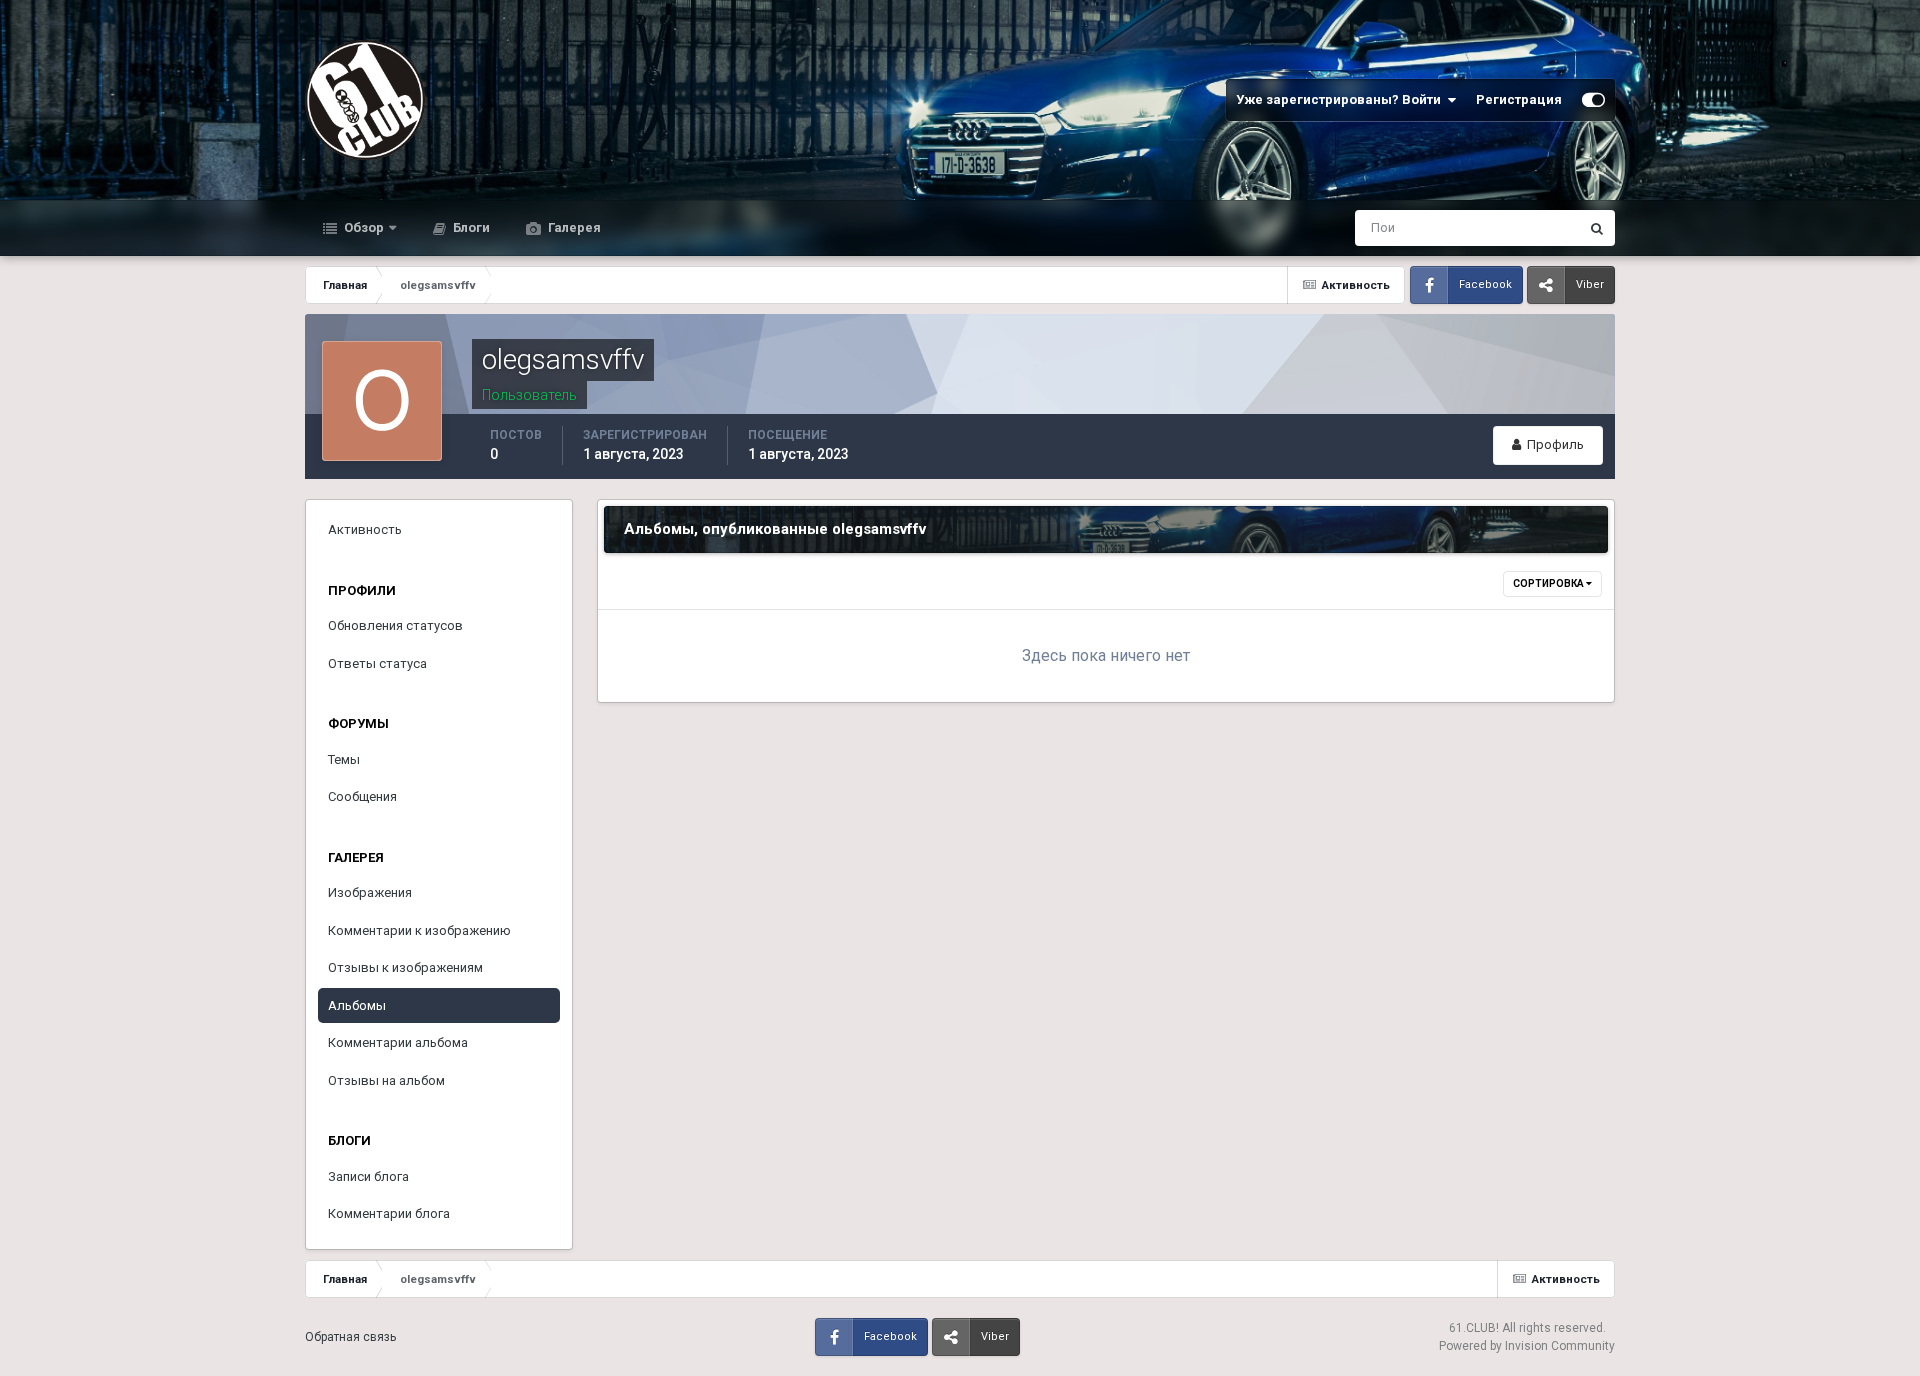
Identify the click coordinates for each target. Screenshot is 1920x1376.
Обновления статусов (1489, 228)
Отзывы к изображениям (405, 967)
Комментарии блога (389, 1213)
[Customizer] (1593, 100)
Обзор (362, 227)
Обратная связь (350, 1337)
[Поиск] (1597, 228)
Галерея (573, 227)
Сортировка (1549, 583)
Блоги (470, 227)
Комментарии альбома (398, 1042)
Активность (365, 529)
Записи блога (368, 1176)
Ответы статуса (377, 663)
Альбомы (357, 1005)
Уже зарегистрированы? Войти (1341, 99)
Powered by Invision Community (1527, 1346)
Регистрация (1519, 99)
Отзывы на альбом (386, 1080)
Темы (344, 759)
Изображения (370, 892)
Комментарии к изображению (419, 930)
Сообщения (362, 796)
